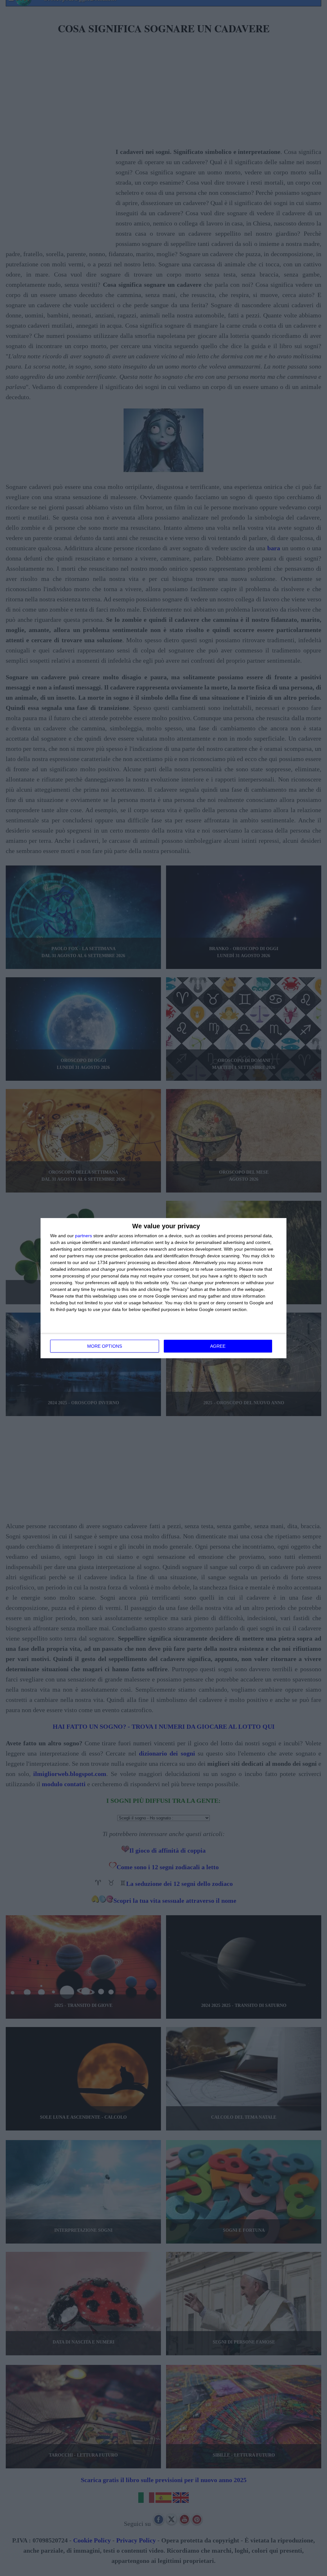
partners (84, 1236)
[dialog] (163, 1288)
